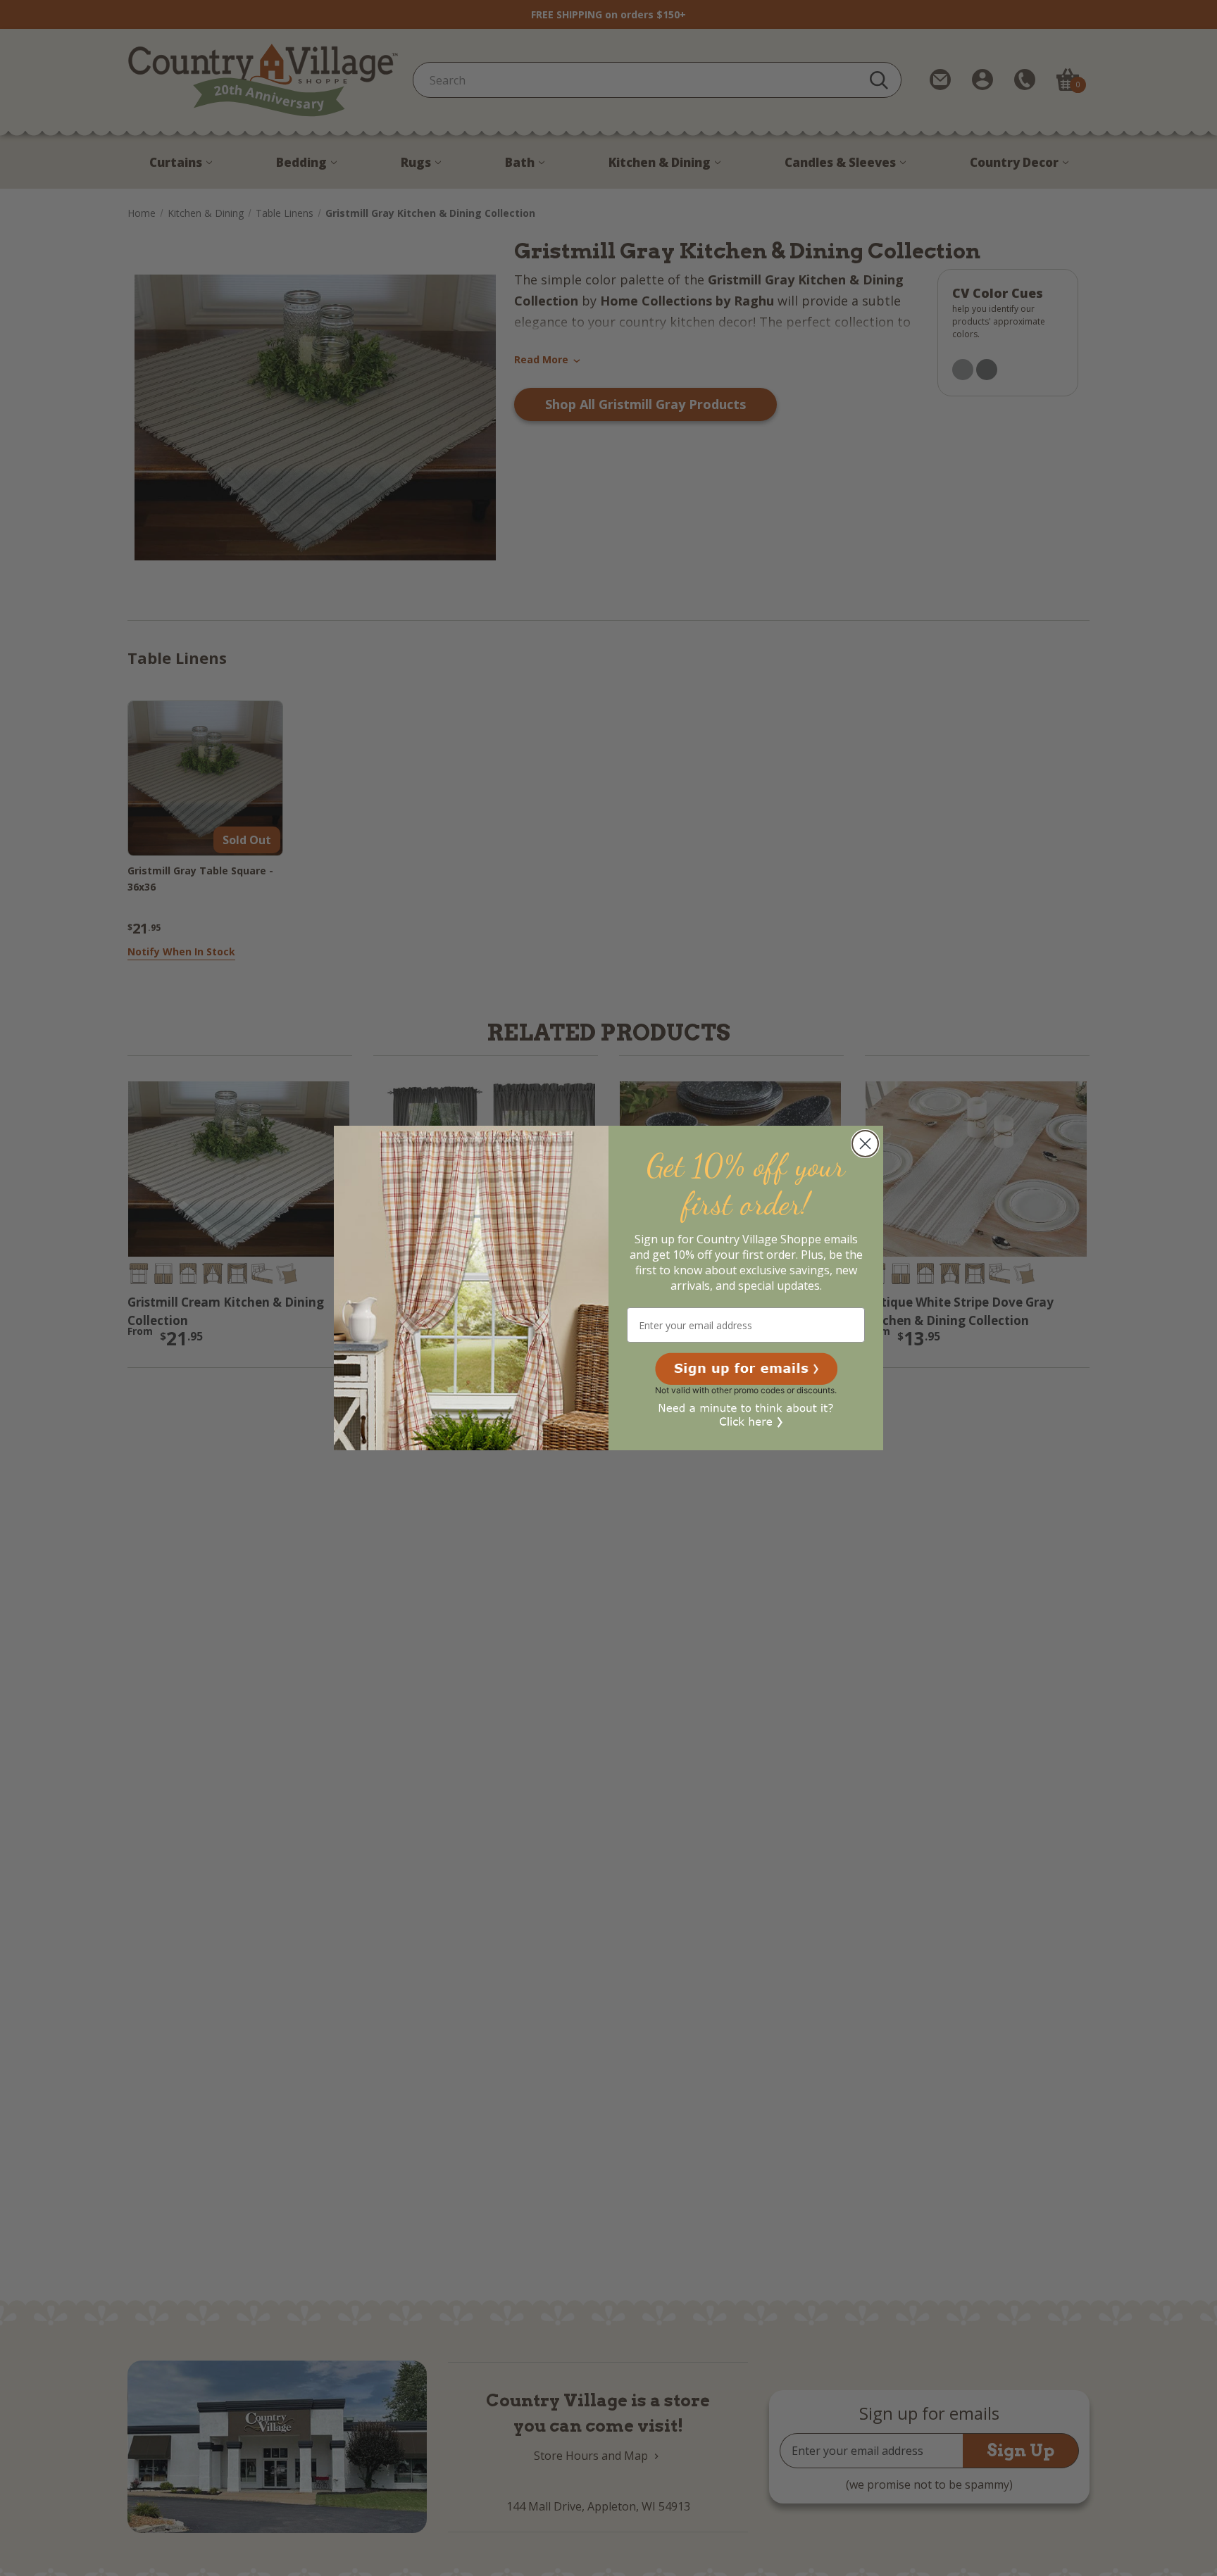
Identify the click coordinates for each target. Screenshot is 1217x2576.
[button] (746, 1369)
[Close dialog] (865, 1144)
